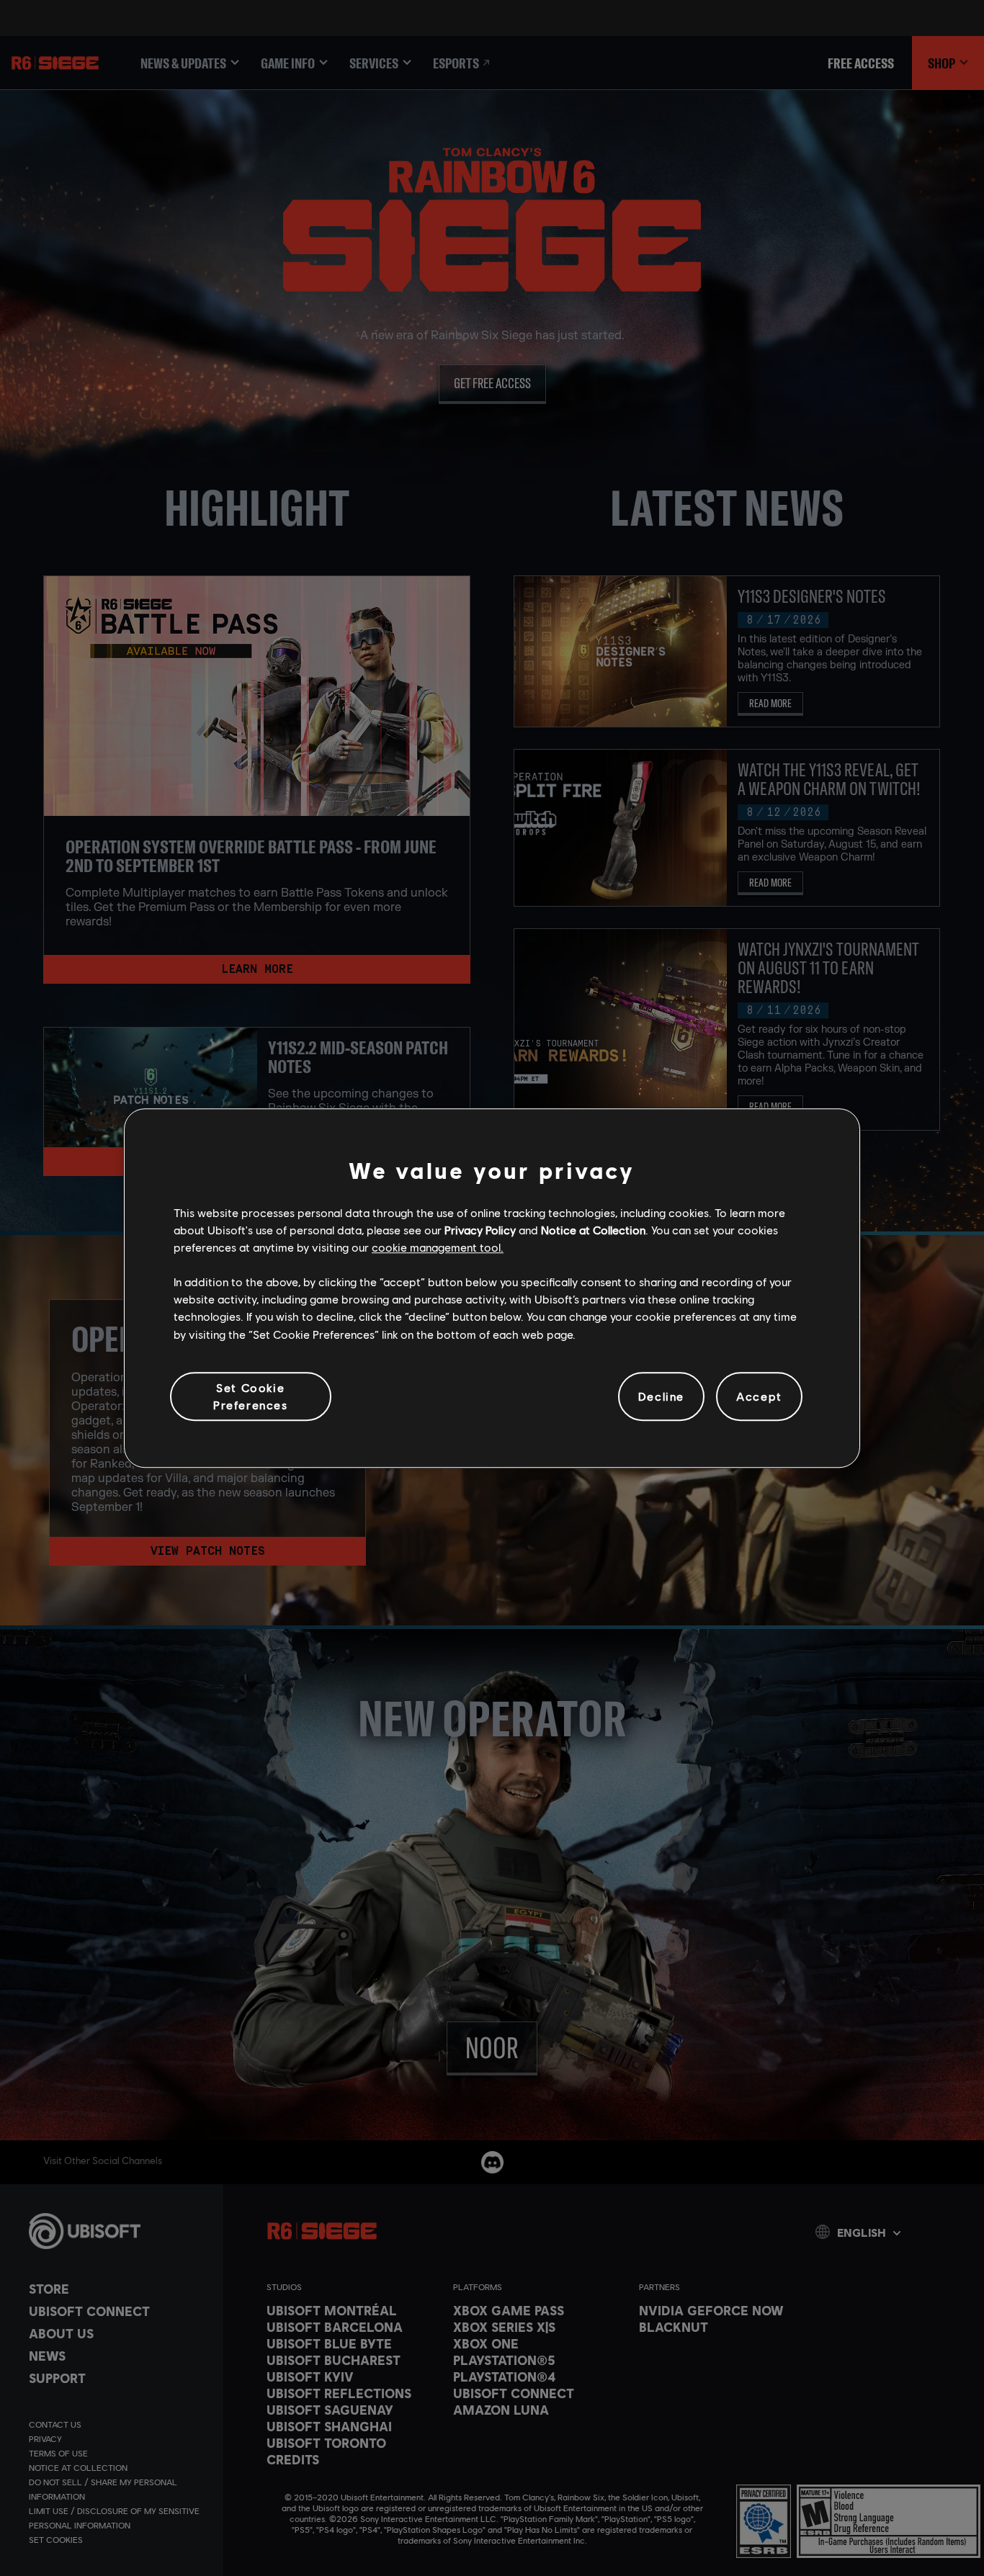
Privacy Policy (480, 1230)
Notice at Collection (593, 1230)
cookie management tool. (438, 1247)
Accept (759, 1396)
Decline (661, 1396)
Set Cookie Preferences (251, 1396)
